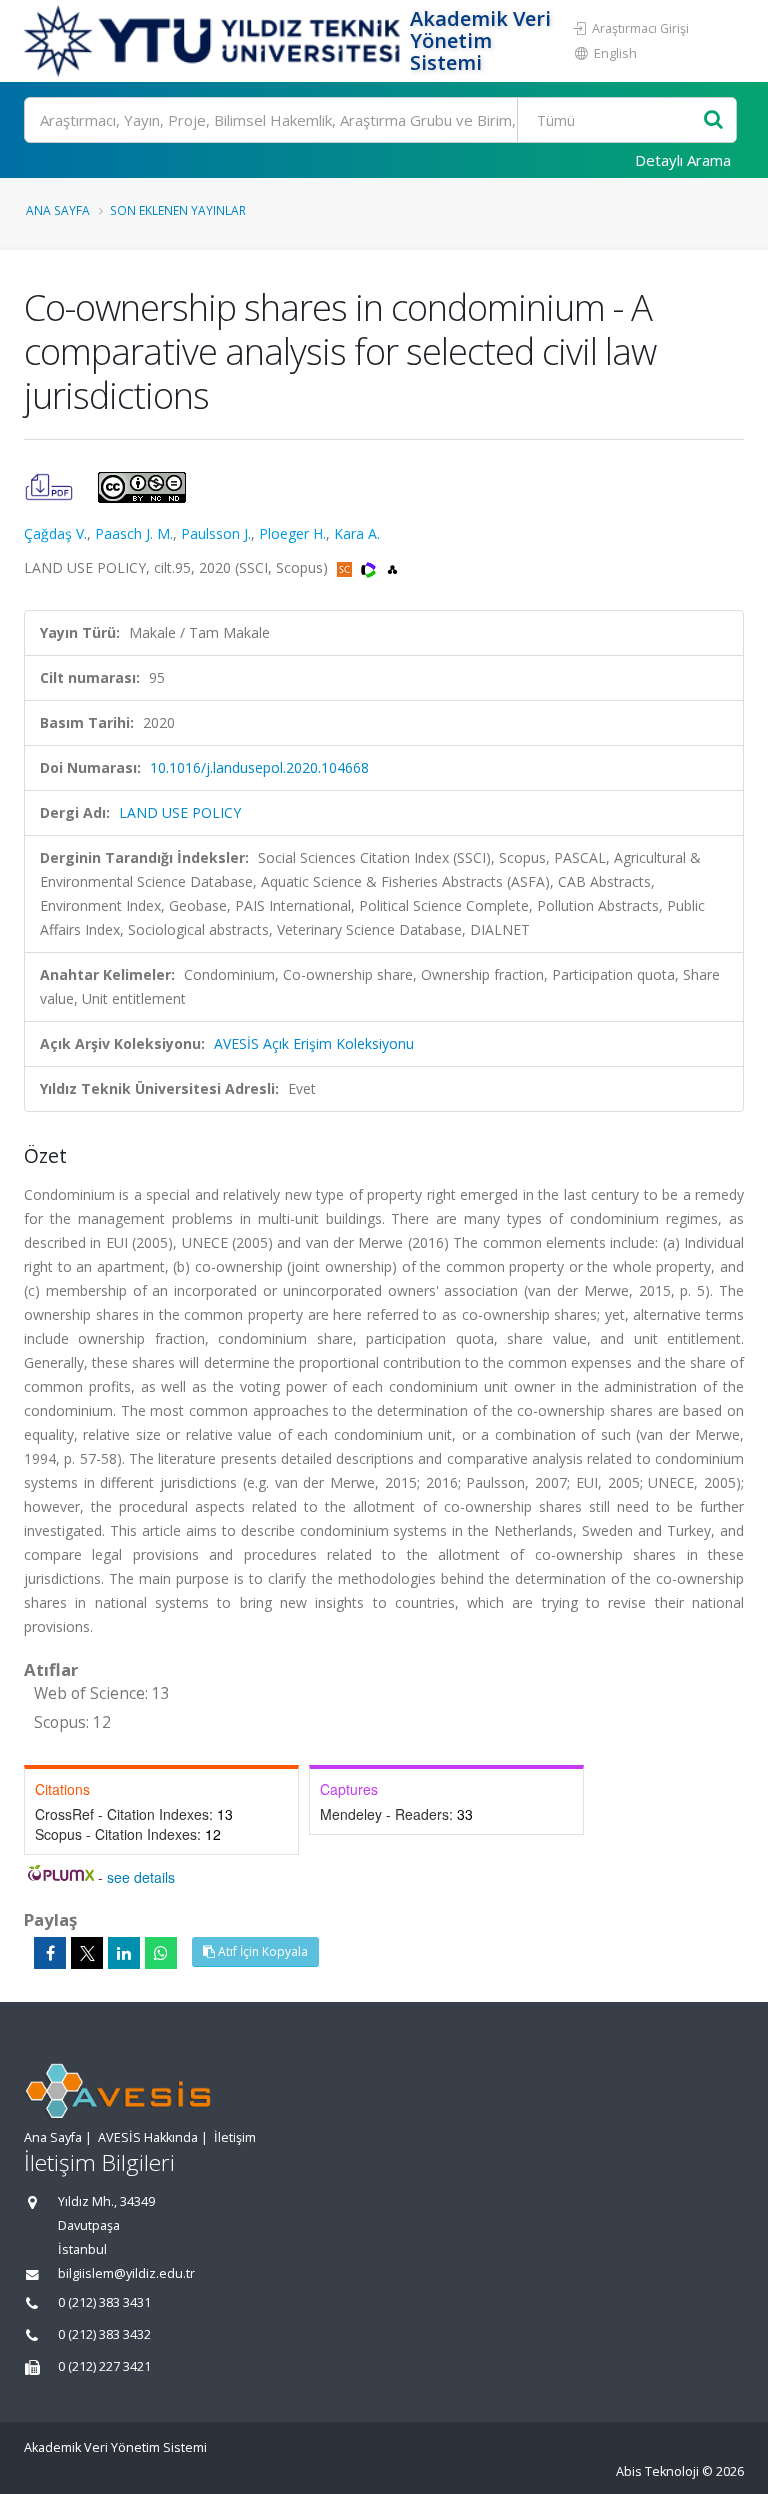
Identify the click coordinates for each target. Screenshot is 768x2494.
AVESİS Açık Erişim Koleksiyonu (314, 1043)
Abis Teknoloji (657, 2471)
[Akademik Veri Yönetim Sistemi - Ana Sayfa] (214, 41)
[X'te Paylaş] (87, 1953)
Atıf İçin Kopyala (261, 1951)
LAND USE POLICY (180, 812)
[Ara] (713, 120)
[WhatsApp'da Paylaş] (161, 1953)
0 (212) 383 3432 (104, 2334)
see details (141, 1877)
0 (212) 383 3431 (104, 2302)
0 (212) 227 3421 (104, 2366)
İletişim (235, 2137)
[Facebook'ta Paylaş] (50, 1953)
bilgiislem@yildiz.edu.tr (126, 2273)
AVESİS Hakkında (148, 2137)
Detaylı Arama (683, 160)
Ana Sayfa (58, 210)
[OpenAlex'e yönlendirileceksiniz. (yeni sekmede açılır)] (392, 567)
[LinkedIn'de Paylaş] (124, 1953)
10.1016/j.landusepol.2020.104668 (259, 767)
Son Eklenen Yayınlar (178, 210)
